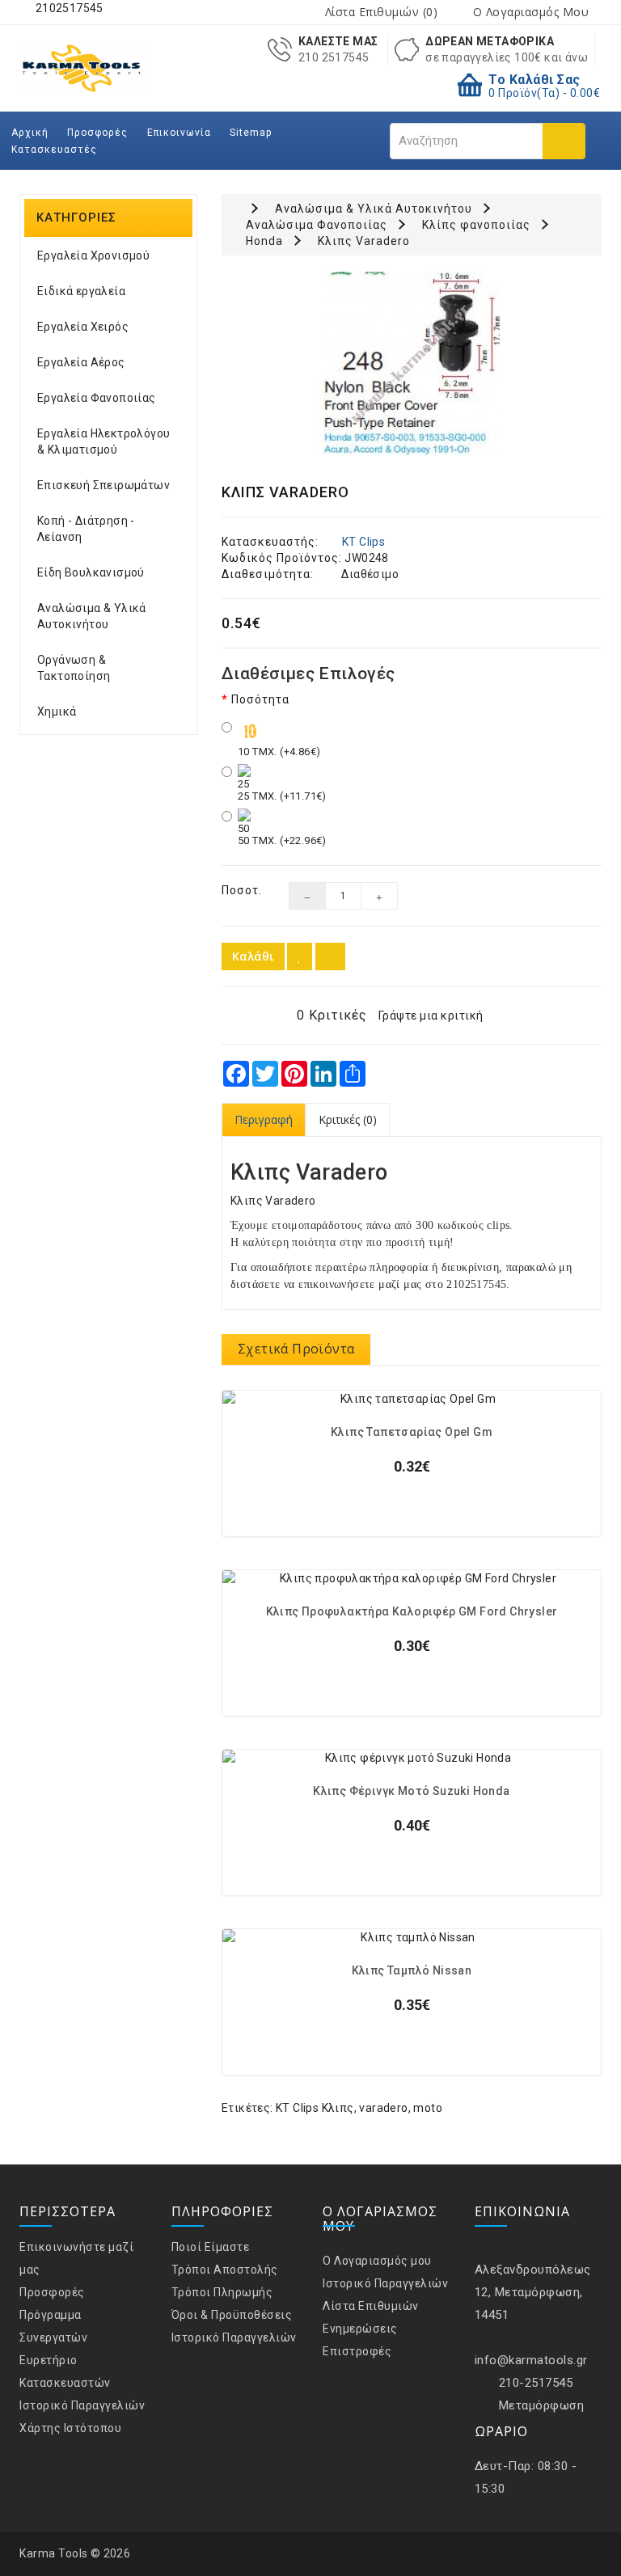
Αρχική (30, 133)
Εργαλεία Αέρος (81, 362)
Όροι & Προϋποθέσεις (232, 2315)
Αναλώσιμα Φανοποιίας (317, 225)
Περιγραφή (264, 1119)
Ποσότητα (260, 699)
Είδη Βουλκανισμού (91, 572)
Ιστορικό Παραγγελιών (82, 2405)
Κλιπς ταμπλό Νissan (412, 1971)
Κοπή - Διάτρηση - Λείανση (86, 529)
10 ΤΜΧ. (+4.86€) (279, 752)
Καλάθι (253, 956)
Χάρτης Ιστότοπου (70, 2428)
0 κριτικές (332, 1015)
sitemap (251, 133)
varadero (383, 2108)
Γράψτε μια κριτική (431, 1016)
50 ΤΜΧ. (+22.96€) (282, 840)
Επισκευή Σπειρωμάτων (103, 485)
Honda (264, 241)
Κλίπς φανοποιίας (476, 225)
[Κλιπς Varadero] (412, 364)
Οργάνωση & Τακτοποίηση (74, 668)
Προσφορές (97, 133)
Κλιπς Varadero (364, 241)
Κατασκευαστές (54, 150)
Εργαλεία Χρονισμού (93, 255)
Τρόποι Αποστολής (225, 2270)
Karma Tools (54, 2553)
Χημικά (57, 712)
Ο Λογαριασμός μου (377, 2261)
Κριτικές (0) (348, 1119)
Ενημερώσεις (360, 2329)
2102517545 (68, 8)
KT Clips (363, 542)
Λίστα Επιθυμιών (371, 2306)
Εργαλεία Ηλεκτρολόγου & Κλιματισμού (103, 441)
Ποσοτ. (242, 890)
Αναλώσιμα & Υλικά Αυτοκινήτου (92, 616)
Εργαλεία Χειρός (83, 327)
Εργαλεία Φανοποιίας (97, 398)
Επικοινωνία (179, 133)
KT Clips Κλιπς (315, 2108)
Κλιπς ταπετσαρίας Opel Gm (412, 1432)
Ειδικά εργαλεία (81, 291)
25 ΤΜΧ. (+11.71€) (282, 796)
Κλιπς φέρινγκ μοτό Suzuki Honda (411, 1791)
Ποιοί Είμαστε (211, 2247)
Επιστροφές (357, 2351)
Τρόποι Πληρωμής (222, 2292)
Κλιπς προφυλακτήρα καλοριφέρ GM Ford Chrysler (412, 1612)
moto (428, 2108)
